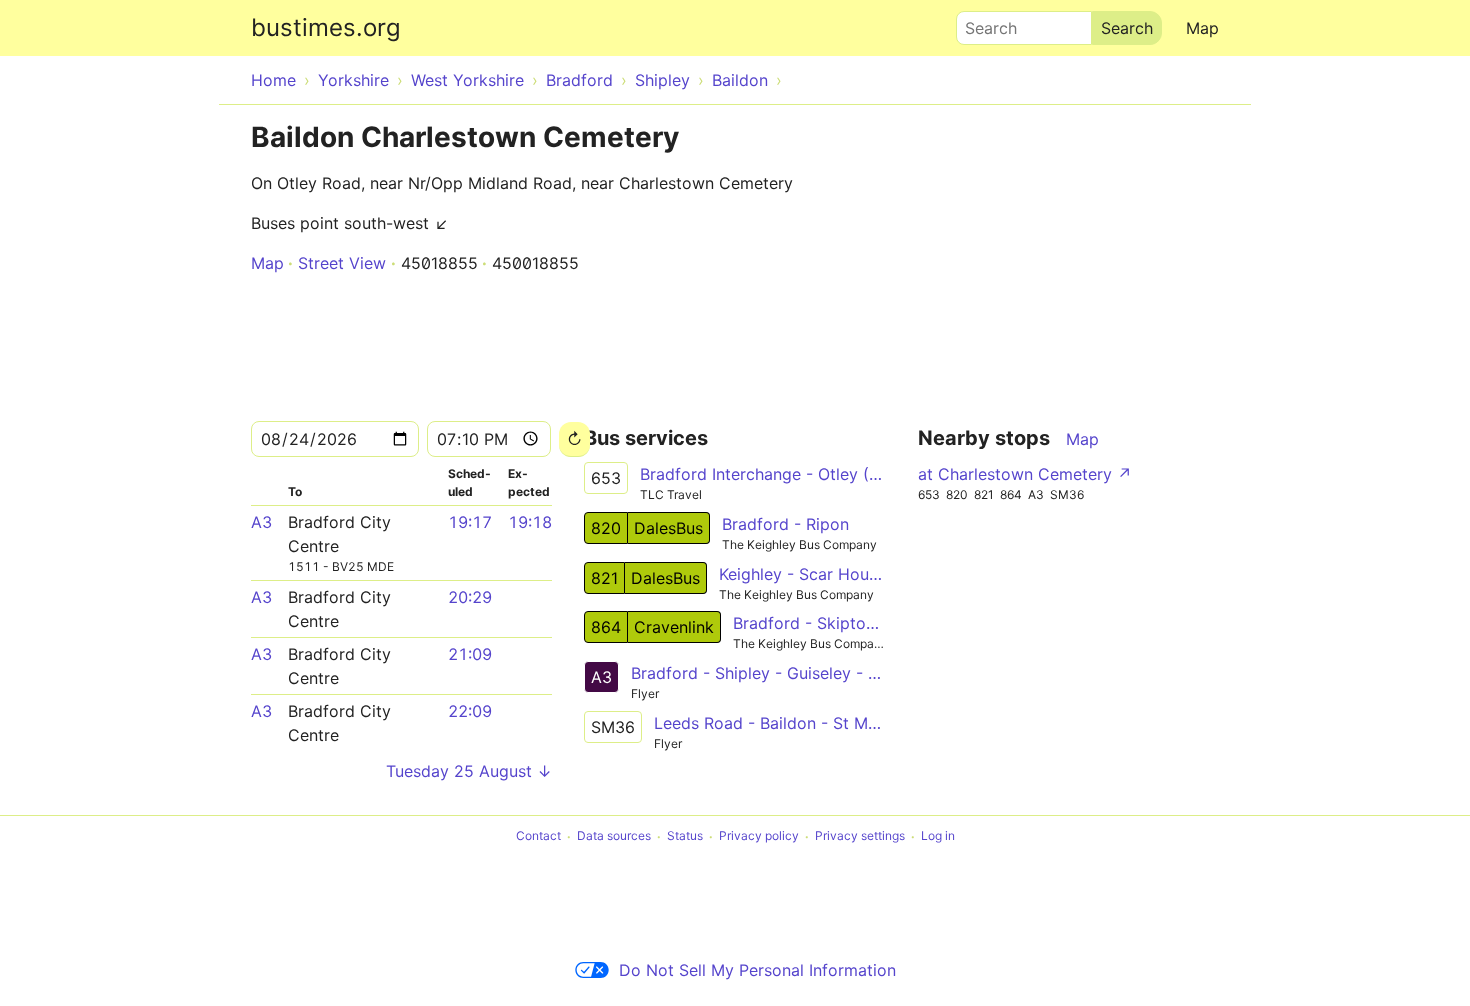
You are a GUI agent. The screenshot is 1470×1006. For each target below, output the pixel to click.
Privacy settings (860, 836)
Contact (538, 836)
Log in (938, 836)
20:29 (470, 597)
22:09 (470, 711)
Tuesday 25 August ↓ (469, 771)
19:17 (470, 522)
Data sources (614, 836)
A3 (261, 522)
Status (685, 836)
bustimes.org (326, 27)
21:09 (470, 654)
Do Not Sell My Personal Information (757, 970)
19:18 (530, 522)
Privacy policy (759, 836)
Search (982, 23)
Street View (342, 263)
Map (1202, 28)
